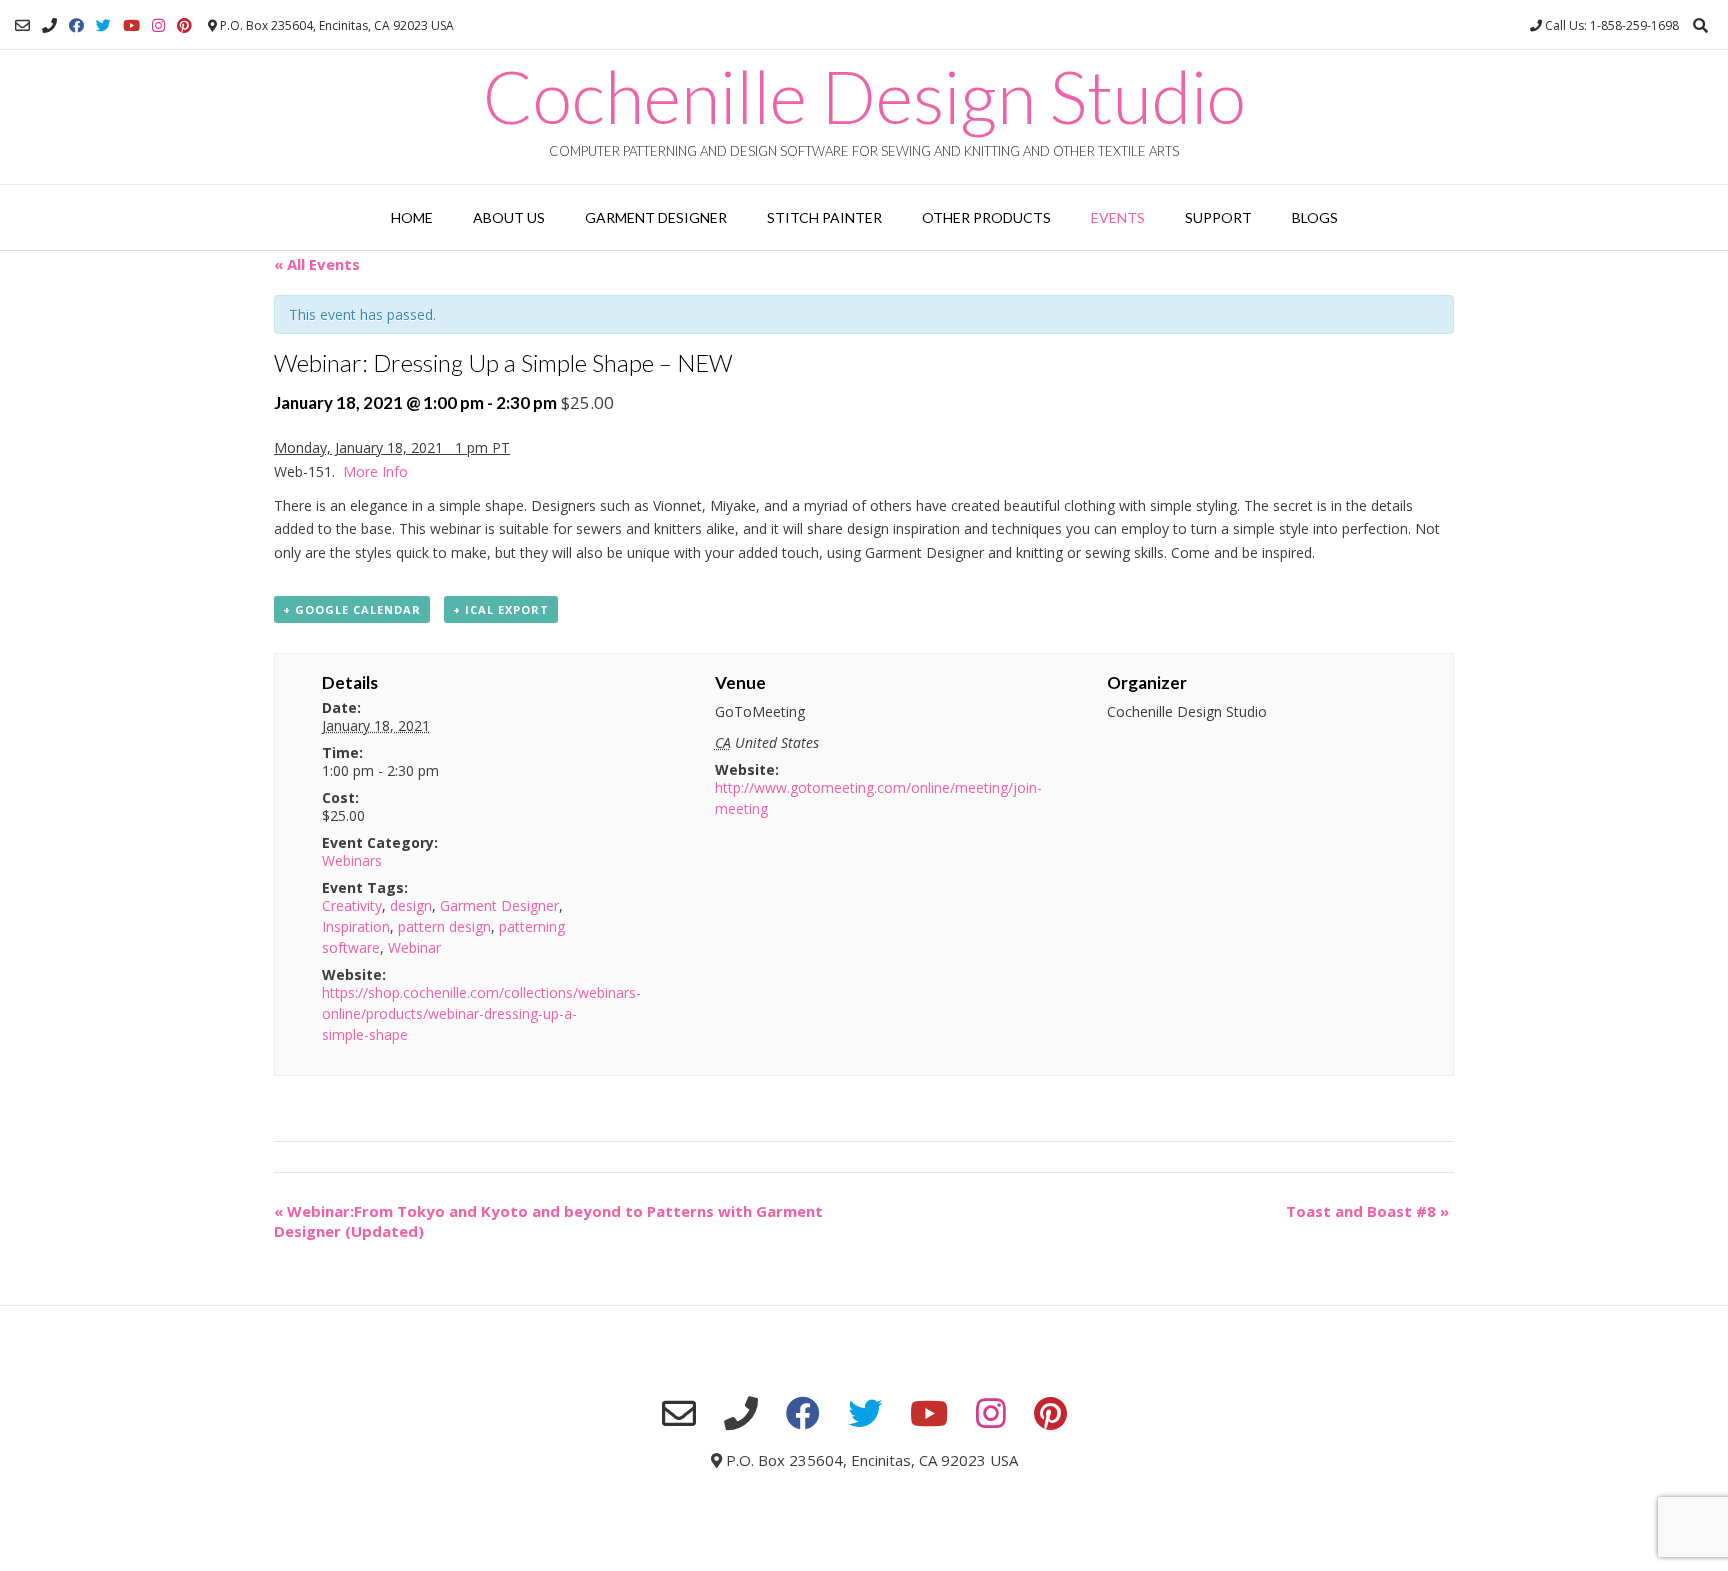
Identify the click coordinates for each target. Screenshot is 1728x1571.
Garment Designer (656, 217)
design (411, 905)
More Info (375, 471)
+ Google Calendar (352, 609)
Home (412, 217)
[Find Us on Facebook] (76, 25)
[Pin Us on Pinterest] (184, 25)
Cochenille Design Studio (864, 96)
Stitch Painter (824, 217)
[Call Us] (49, 25)
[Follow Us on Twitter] (103, 25)
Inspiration (356, 926)
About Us (509, 217)
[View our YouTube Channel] (131, 25)
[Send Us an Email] (22, 25)
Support (1218, 217)
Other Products (986, 217)
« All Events (317, 264)
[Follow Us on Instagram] (158, 25)
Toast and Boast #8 (1367, 1211)
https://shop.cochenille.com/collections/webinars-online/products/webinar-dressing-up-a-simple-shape (481, 1013)
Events (1118, 217)
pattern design (444, 926)
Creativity (352, 905)
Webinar (414, 947)
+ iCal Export (501, 609)
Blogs (1315, 217)
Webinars (352, 860)
